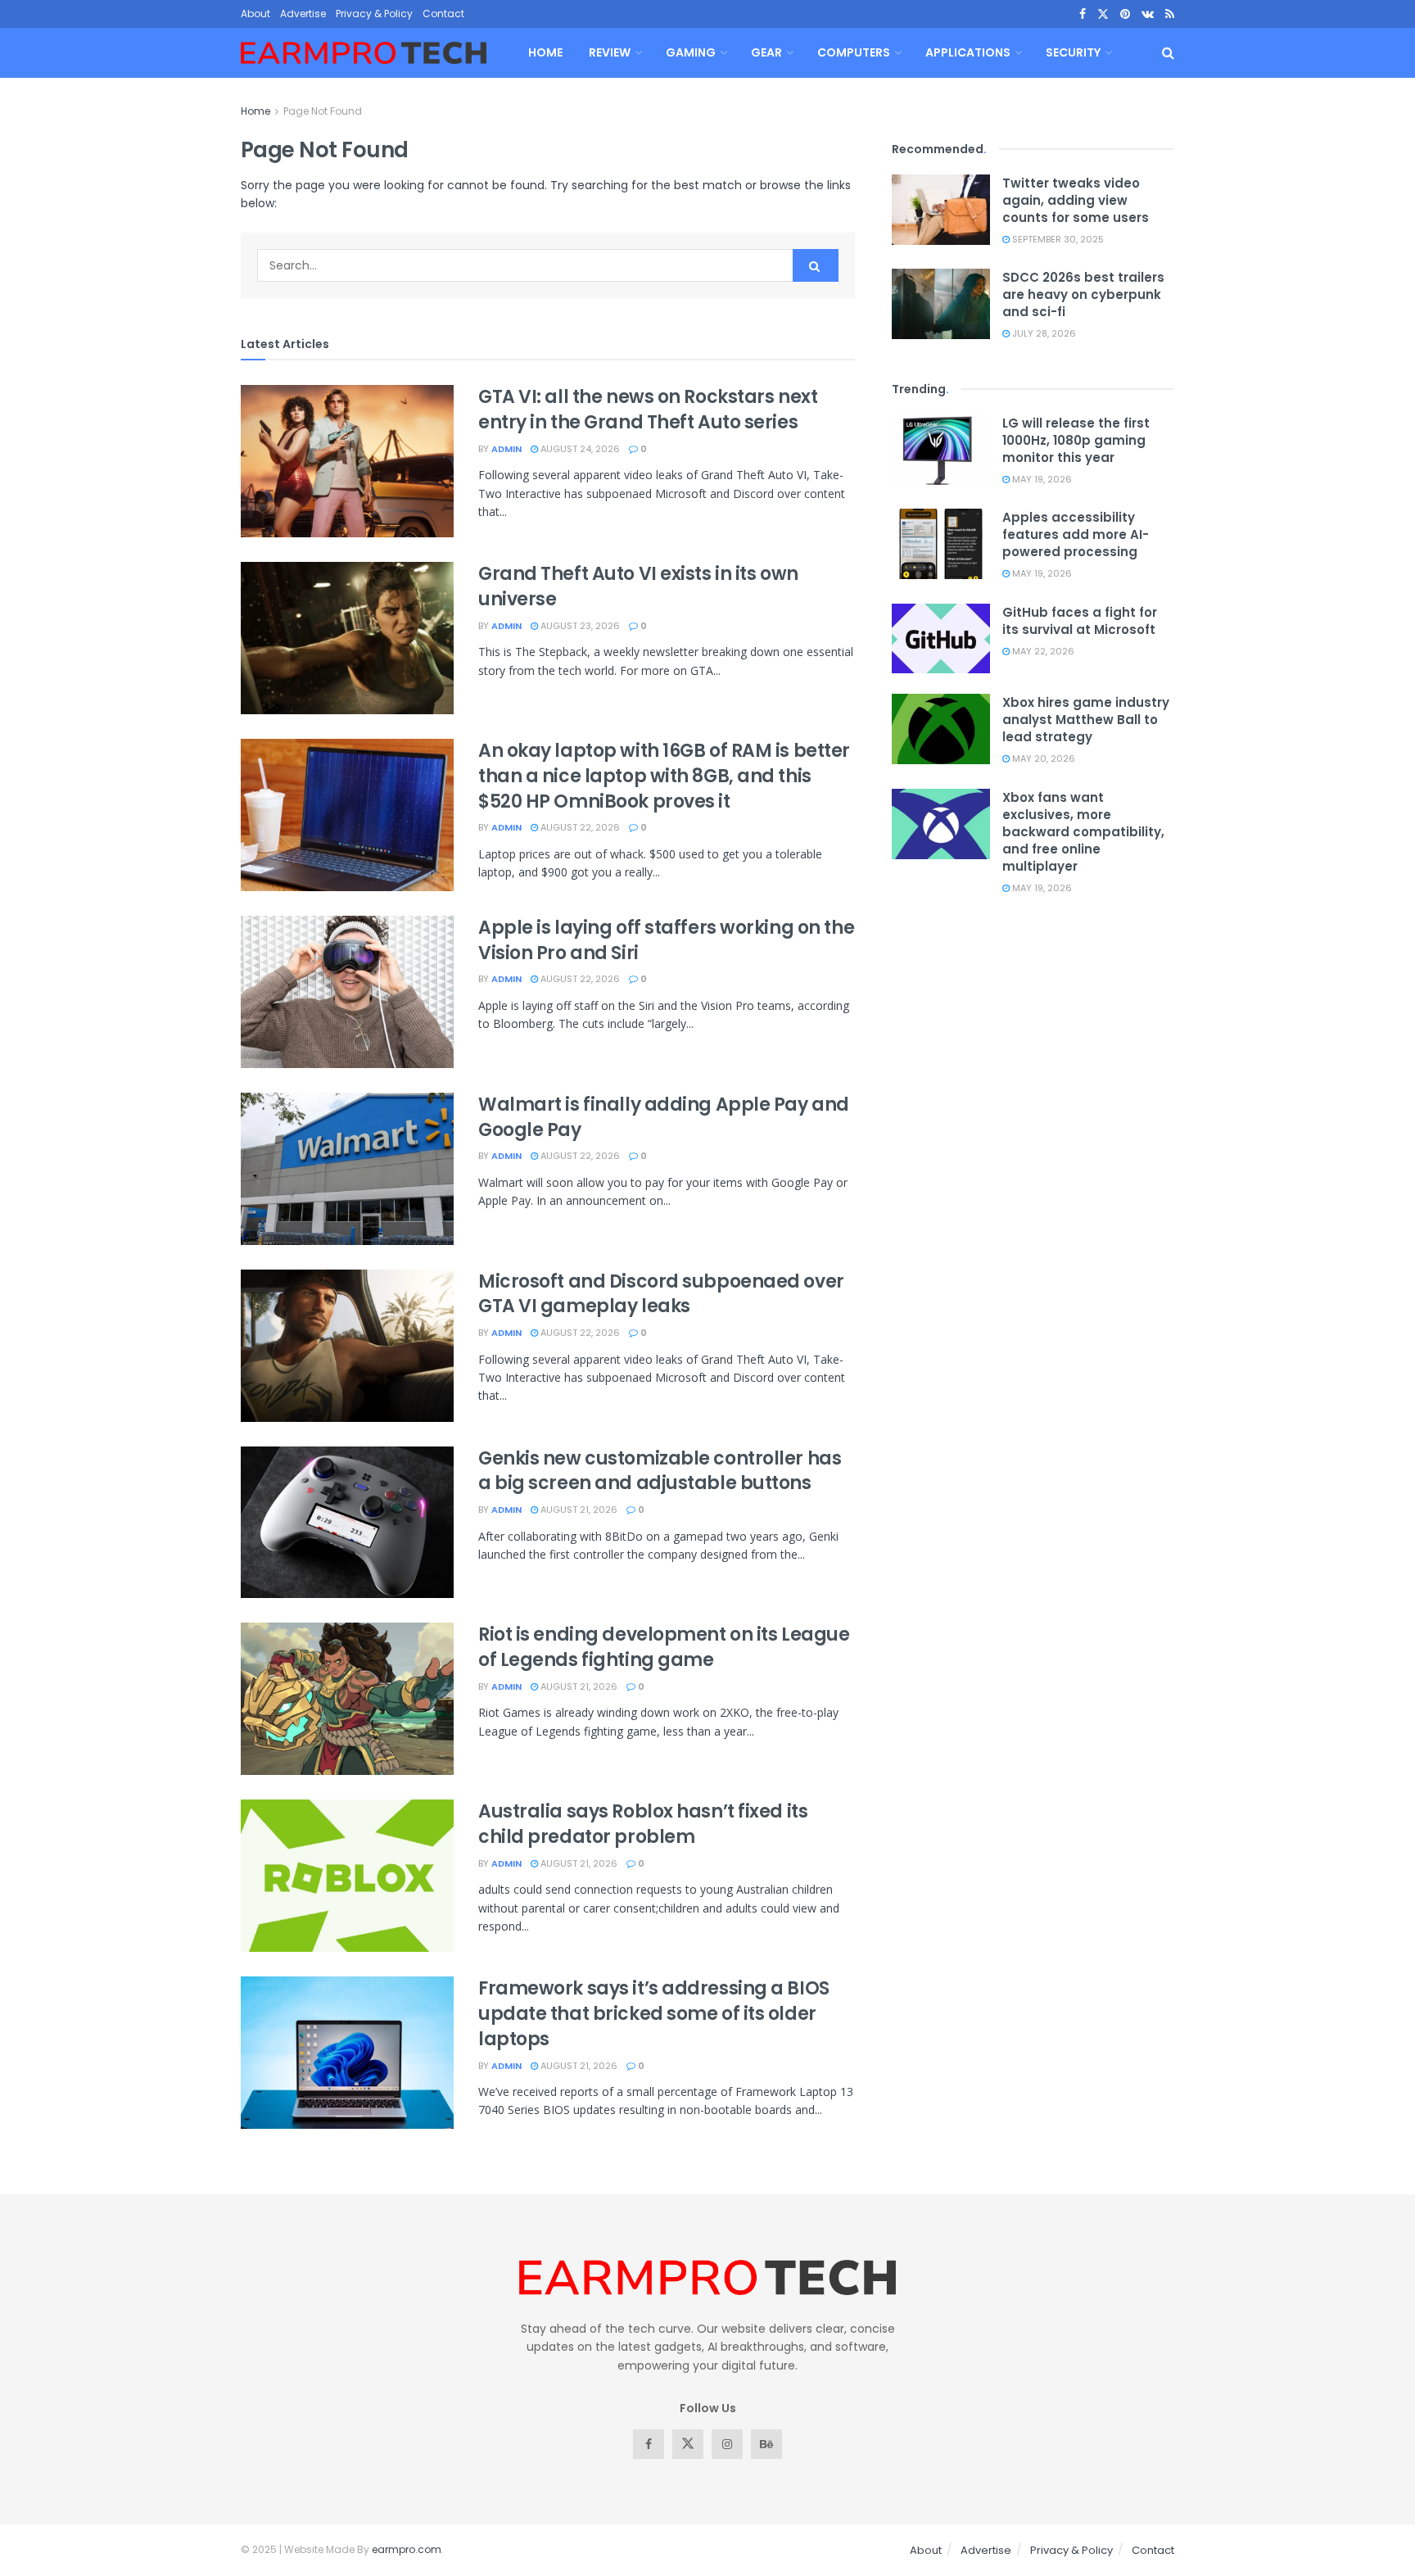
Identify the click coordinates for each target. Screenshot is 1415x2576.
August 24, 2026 (579, 449)
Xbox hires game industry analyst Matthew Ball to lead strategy (1086, 720)
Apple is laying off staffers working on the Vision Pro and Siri (666, 940)
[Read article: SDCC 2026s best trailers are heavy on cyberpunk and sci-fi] (941, 304)
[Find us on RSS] (1170, 14)
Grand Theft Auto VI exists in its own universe (638, 586)
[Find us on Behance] (766, 2444)
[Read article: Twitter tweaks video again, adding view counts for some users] (941, 210)
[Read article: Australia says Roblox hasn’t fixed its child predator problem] (347, 1876)
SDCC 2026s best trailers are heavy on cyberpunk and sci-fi (1083, 294)
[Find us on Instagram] (727, 2444)
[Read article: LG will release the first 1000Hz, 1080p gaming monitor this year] (941, 450)
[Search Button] (1168, 53)
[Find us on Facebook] (1083, 14)
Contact (443, 14)
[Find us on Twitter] (1103, 14)
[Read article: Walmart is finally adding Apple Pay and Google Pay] (347, 1169)
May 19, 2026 (1041, 479)
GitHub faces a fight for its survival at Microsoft (1080, 621)
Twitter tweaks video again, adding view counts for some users (1076, 200)
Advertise (303, 14)
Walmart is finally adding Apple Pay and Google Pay (664, 1117)
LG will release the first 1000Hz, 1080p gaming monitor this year (1076, 440)
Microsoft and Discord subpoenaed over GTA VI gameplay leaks (661, 1294)
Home (545, 52)
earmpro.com (407, 2549)
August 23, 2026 (579, 626)
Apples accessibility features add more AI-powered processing (1076, 534)
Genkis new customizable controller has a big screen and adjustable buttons (660, 1471)
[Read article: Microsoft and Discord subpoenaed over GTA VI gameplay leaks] (347, 1346)
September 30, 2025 (1057, 239)
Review (610, 52)
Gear (766, 52)
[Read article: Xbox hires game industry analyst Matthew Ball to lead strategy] (941, 729)
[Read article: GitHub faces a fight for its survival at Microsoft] (941, 639)
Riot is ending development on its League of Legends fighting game (664, 1647)
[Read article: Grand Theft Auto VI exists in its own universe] (347, 638)
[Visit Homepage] (364, 53)
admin (506, 449)
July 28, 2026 (1043, 333)
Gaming (691, 52)
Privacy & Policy (374, 14)
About (255, 14)
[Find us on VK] (1148, 14)
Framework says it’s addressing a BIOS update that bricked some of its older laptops (654, 2014)
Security (1073, 52)
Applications (968, 52)
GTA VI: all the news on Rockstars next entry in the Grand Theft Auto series (648, 410)
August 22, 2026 (579, 827)
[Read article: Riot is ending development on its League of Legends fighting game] (347, 1699)
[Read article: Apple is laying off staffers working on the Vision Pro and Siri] (347, 992)
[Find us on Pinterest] (1125, 14)
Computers (854, 52)
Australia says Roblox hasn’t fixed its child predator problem (643, 1824)
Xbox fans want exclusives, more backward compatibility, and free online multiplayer (1083, 832)
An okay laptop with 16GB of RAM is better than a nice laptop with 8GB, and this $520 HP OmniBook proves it (664, 776)
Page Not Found (323, 111)
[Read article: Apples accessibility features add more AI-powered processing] (941, 544)
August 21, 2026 (578, 1510)
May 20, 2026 (1042, 758)
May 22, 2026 (1042, 651)
